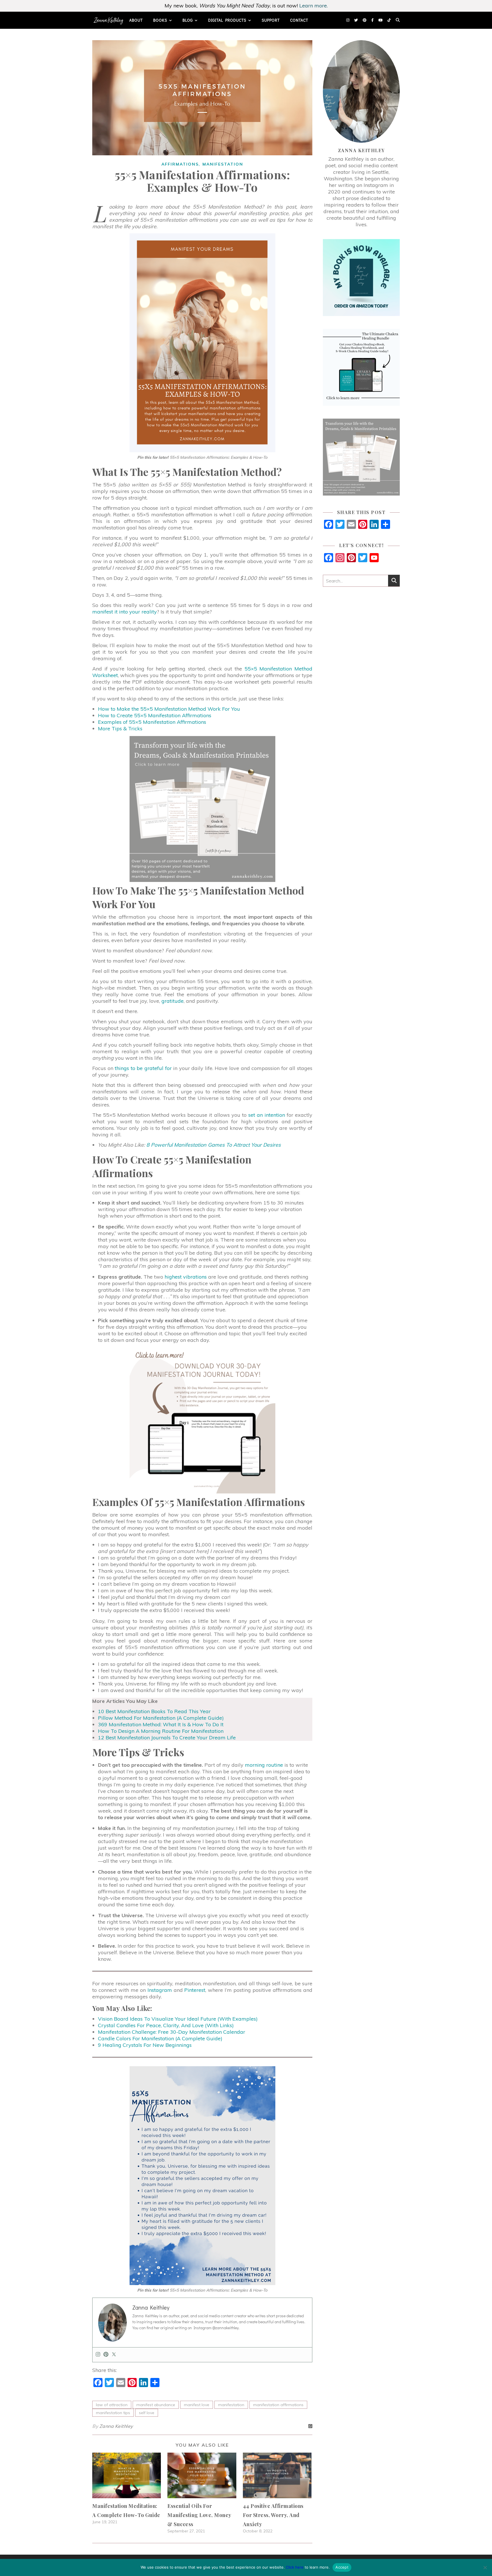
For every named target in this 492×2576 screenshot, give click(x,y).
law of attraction (112, 2405)
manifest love (197, 2405)
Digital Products (227, 20)
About (136, 20)
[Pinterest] (106, 2355)
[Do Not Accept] (485, 2567)
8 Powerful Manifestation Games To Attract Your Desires (214, 1145)
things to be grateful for (143, 1068)
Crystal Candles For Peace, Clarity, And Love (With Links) (166, 2025)
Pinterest (195, 1990)
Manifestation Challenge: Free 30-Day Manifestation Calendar (172, 2032)
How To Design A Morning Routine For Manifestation (161, 1731)
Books (160, 20)
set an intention (267, 1115)
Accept (342, 2567)
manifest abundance (156, 2405)
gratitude (173, 1001)
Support (271, 20)
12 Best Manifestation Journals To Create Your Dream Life (167, 1738)
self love (147, 2413)
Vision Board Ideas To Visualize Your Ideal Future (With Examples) (178, 2019)
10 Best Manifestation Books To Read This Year (154, 1711)
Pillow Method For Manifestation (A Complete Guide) (161, 1718)
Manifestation (223, 164)
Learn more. (313, 6)
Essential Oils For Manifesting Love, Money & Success (199, 2515)
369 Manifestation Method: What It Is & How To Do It (161, 1724)
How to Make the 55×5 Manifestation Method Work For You (169, 709)
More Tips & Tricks (120, 728)
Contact (299, 20)
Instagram (160, 1990)
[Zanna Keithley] (109, 20)
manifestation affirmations (278, 2405)
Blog (188, 20)
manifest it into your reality (125, 612)
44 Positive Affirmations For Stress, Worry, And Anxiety (273, 2515)
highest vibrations (186, 1277)
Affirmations (180, 164)
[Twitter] (114, 2355)
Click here (295, 2567)
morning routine (264, 1765)
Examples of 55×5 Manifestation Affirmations (152, 722)
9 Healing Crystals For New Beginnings (145, 2045)
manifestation (231, 2405)
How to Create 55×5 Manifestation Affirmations (155, 715)
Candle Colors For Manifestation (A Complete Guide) (160, 2038)
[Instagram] (98, 2355)
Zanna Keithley (116, 2426)
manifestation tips (113, 2413)
